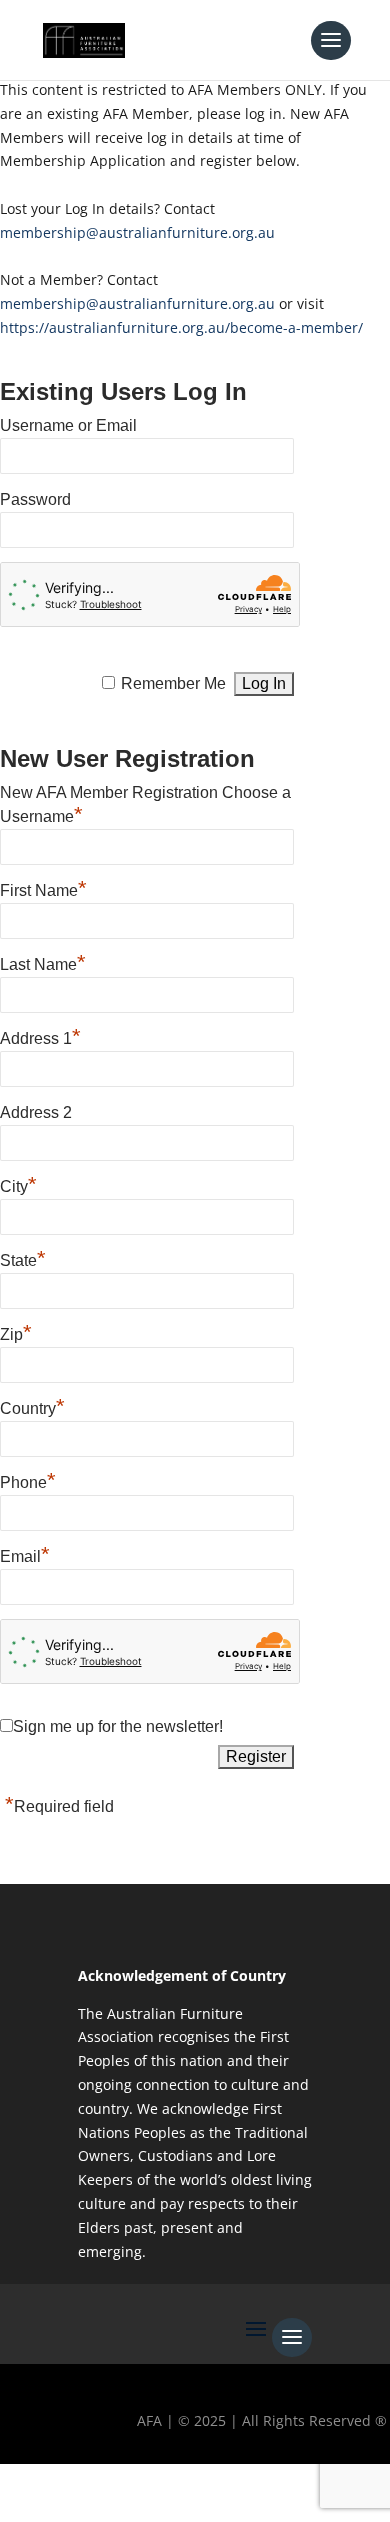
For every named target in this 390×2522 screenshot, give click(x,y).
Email (25, 1554)
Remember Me (173, 683)
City (18, 1184)
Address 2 (36, 1112)
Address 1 (40, 1036)
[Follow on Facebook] (25, 2488)
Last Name (43, 962)
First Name (43, 888)
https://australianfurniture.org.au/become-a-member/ (181, 327)
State (23, 1258)
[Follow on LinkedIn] (199, 2488)
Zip (16, 1332)
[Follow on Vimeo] (257, 2488)
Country (32, 1406)
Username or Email (68, 425)
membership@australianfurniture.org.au (137, 232)
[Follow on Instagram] (141, 2488)
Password (35, 499)
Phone (28, 1480)
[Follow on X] (83, 2488)
